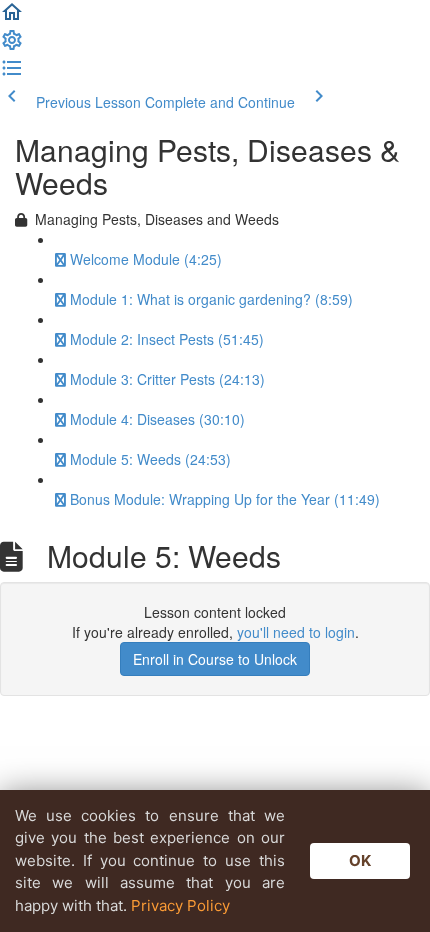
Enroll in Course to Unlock (215, 659)
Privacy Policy (180, 905)
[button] (12, 18)
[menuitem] (12, 46)
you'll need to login (296, 632)
